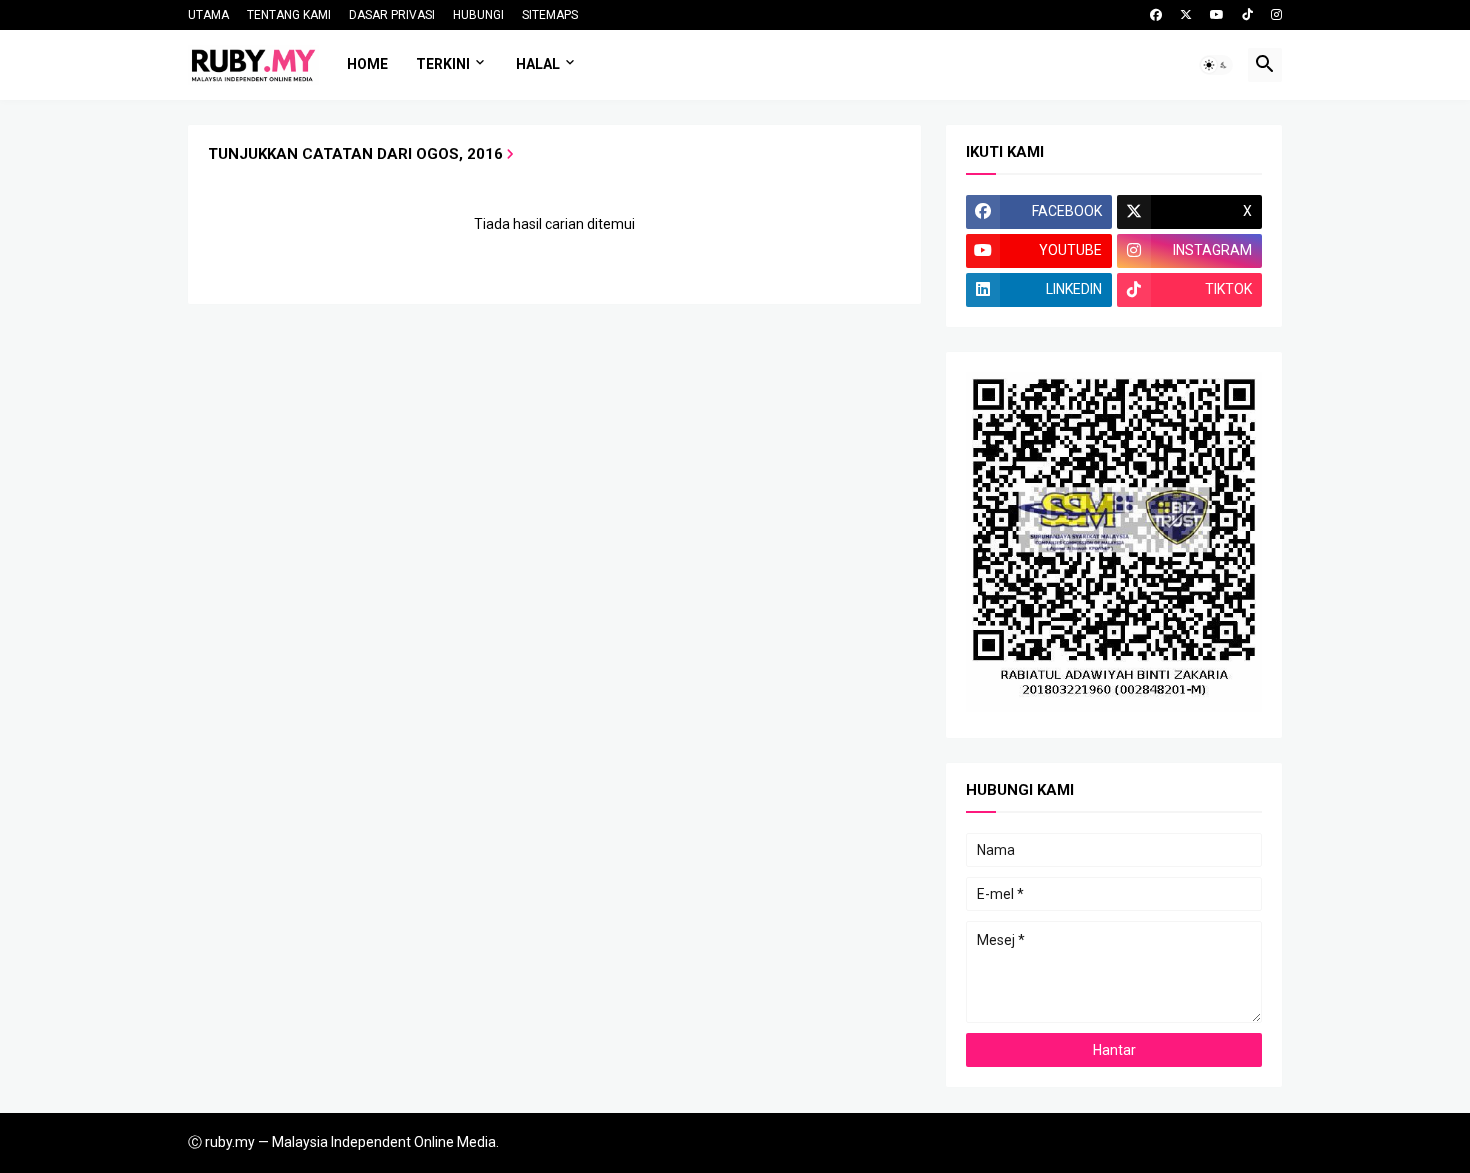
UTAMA (208, 15)
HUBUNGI (478, 15)
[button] (1216, 65)
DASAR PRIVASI (392, 15)
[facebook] (1156, 15)
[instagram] (1276, 15)
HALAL (538, 64)
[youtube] (1217, 15)
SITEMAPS (550, 15)
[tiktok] (1247, 15)
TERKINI (443, 64)
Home (367, 64)
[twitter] (1186, 15)
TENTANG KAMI (289, 15)
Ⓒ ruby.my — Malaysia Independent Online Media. (343, 1142)
